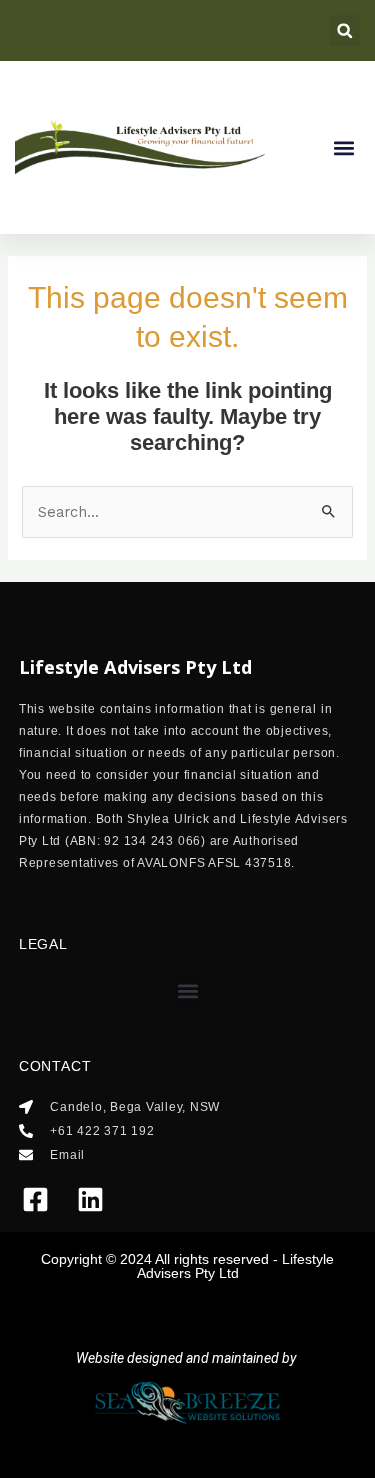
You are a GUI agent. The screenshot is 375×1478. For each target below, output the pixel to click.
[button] (344, 30)
